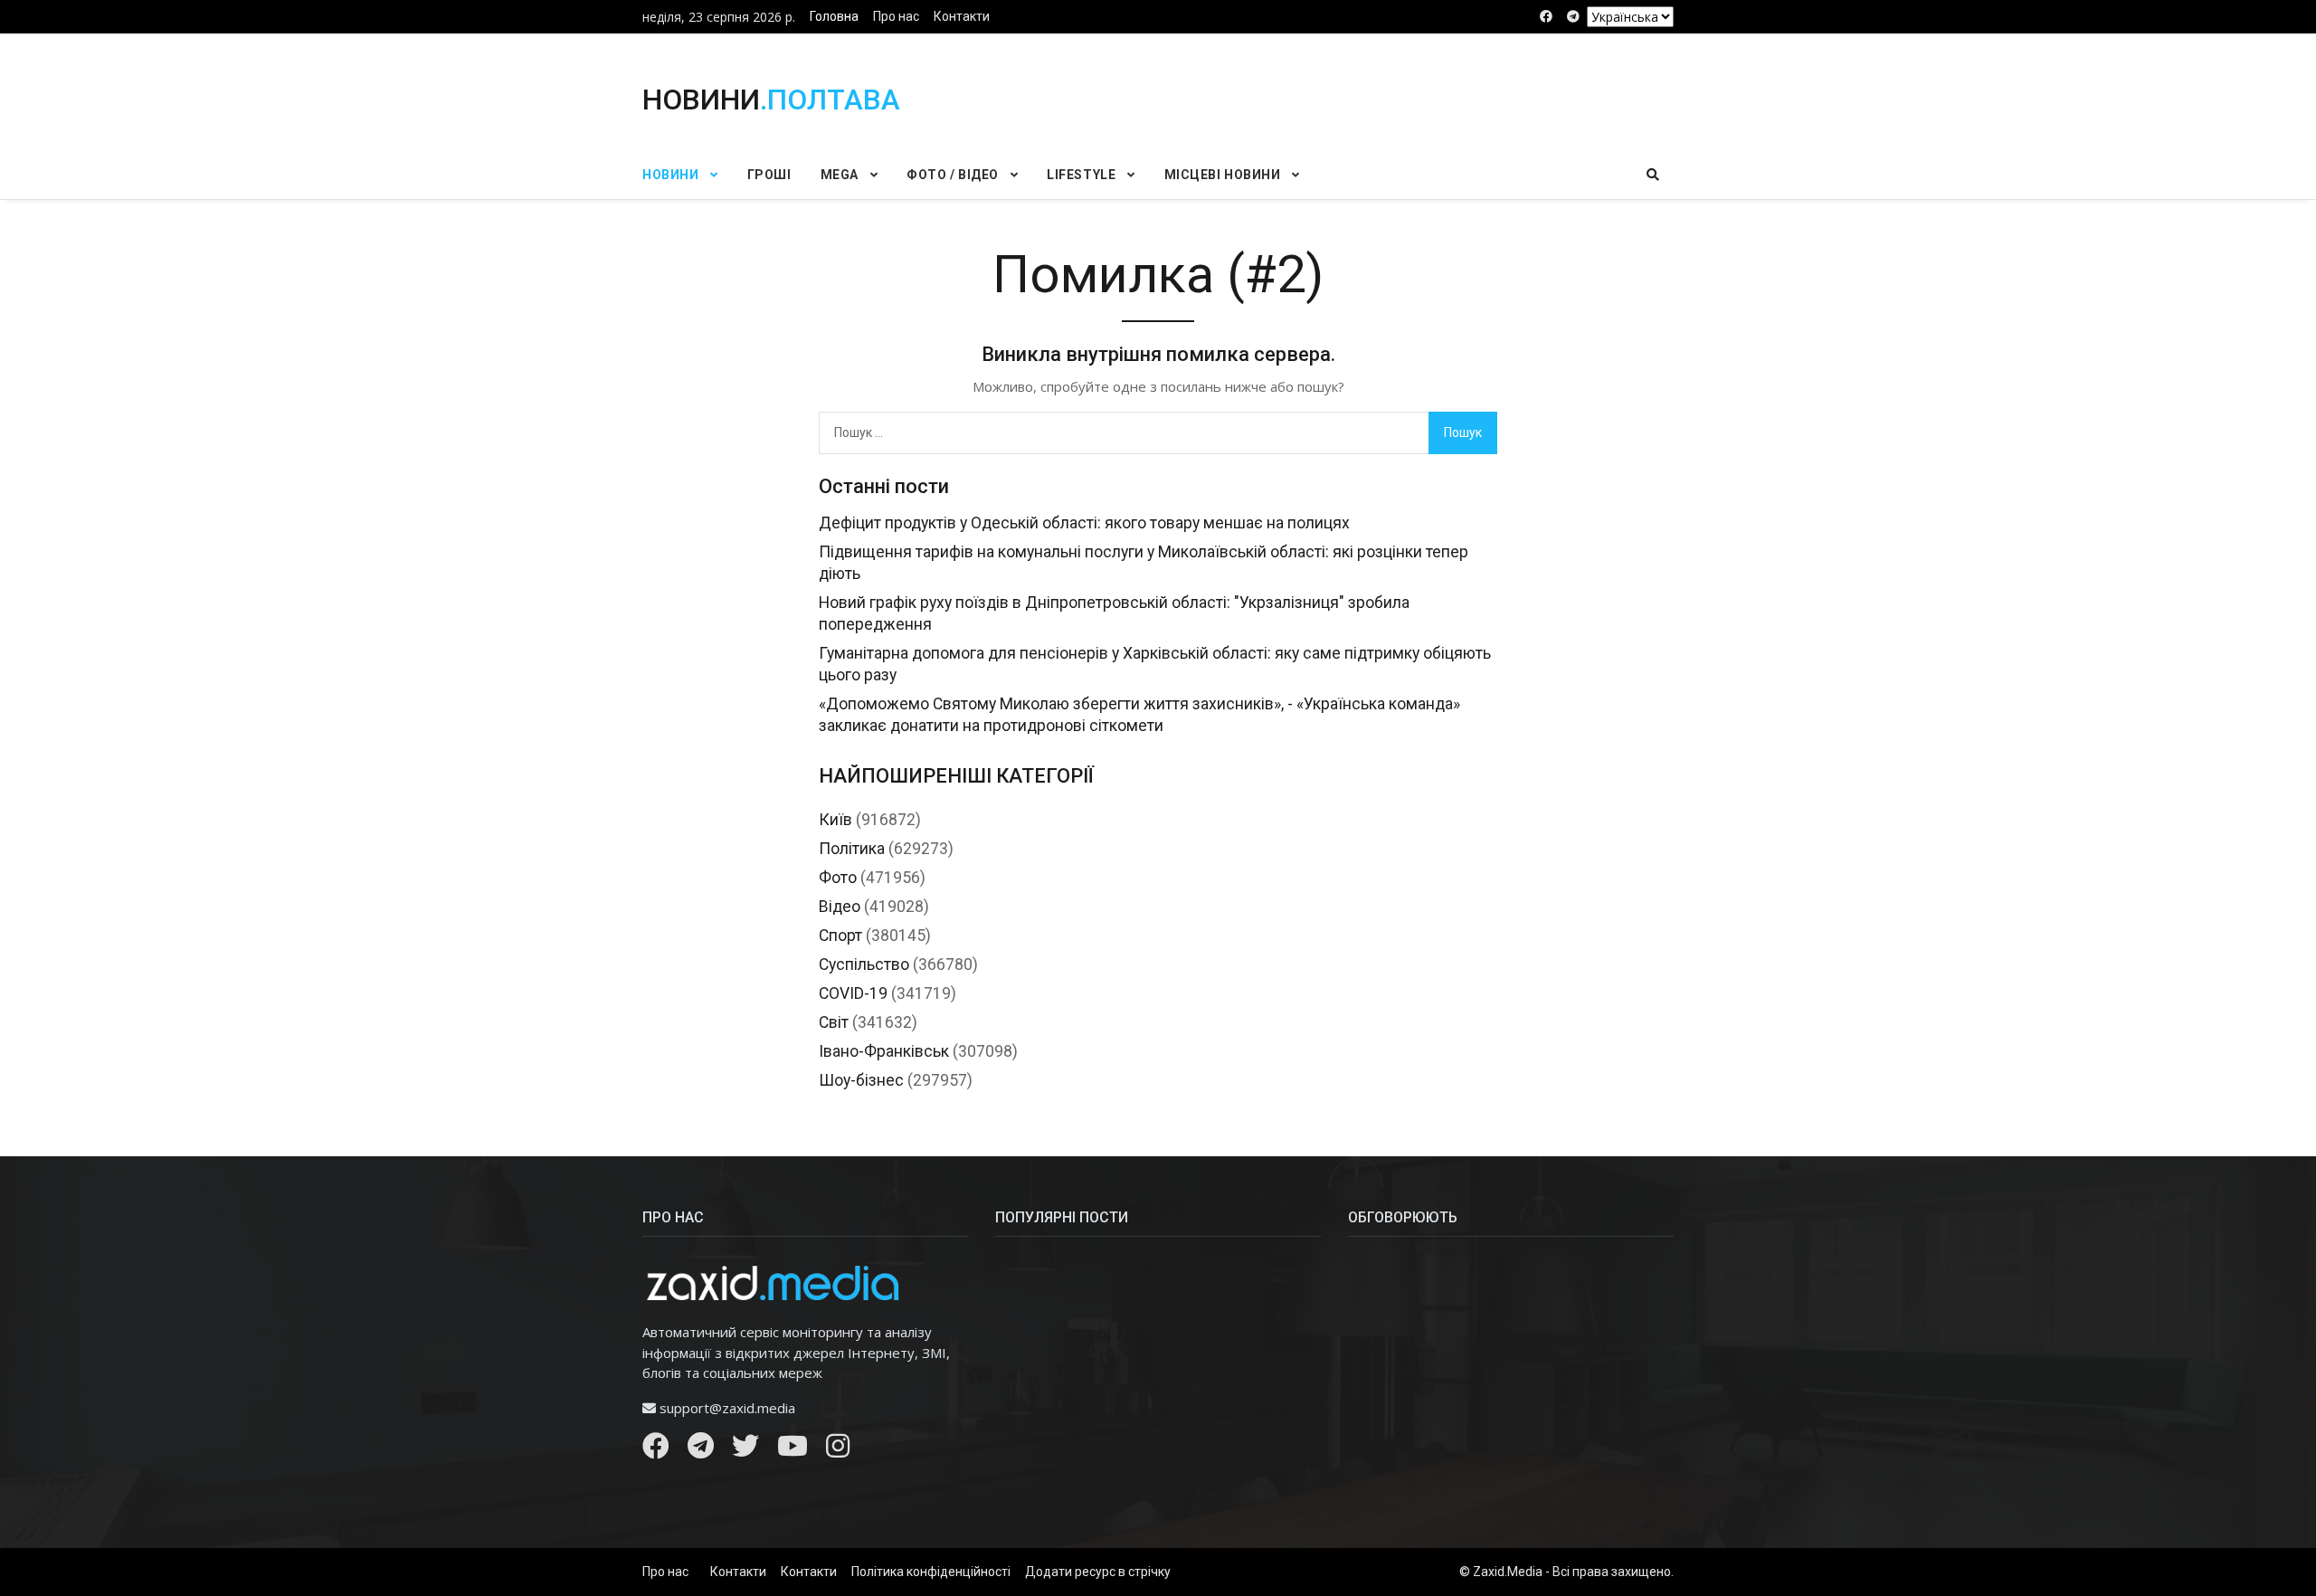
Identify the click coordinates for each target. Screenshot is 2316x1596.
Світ (834, 1022)
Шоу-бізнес (861, 1080)
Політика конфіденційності (931, 1572)
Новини (670, 175)
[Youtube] (793, 1450)
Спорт (840, 936)
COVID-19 (853, 993)
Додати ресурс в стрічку (1098, 1572)
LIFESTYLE (1081, 175)
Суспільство (864, 964)
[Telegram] (701, 1450)
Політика (852, 849)
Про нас (896, 16)
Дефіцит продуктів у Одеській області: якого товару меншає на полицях (1084, 523)
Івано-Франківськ (884, 1051)
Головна (834, 16)
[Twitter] (745, 1450)
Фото (838, 878)
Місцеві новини (1223, 175)
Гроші (769, 175)
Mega (840, 175)
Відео (840, 907)
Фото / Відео (953, 175)
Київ (835, 820)
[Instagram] (838, 1450)
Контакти (962, 16)
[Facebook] (656, 1450)
